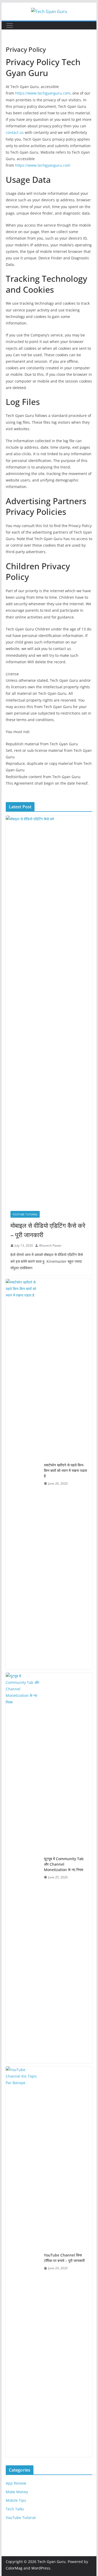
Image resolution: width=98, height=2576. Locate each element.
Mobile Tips (16, 2500)
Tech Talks (15, 2509)
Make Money (17, 2492)
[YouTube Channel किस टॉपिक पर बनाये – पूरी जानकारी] (23, 2262)
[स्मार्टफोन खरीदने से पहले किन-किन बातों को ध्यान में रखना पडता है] (23, 1474)
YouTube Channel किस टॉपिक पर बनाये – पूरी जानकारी (64, 2258)
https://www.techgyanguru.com (43, 93)
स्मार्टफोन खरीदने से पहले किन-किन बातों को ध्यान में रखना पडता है (65, 1470)
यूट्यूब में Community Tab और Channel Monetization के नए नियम (64, 1864)
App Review (16, 2483)
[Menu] (10, 26)
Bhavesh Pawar (50, 1245)
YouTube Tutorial (25, 1214)
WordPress (41, 2568)
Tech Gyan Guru (51, 2562)
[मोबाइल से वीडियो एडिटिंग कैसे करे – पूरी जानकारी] (49, 1011)
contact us (15, 132)
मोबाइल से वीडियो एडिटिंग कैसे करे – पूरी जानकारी (48, 1230)
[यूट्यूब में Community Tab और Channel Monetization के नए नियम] (23, 1868)
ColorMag (14, 2568)
